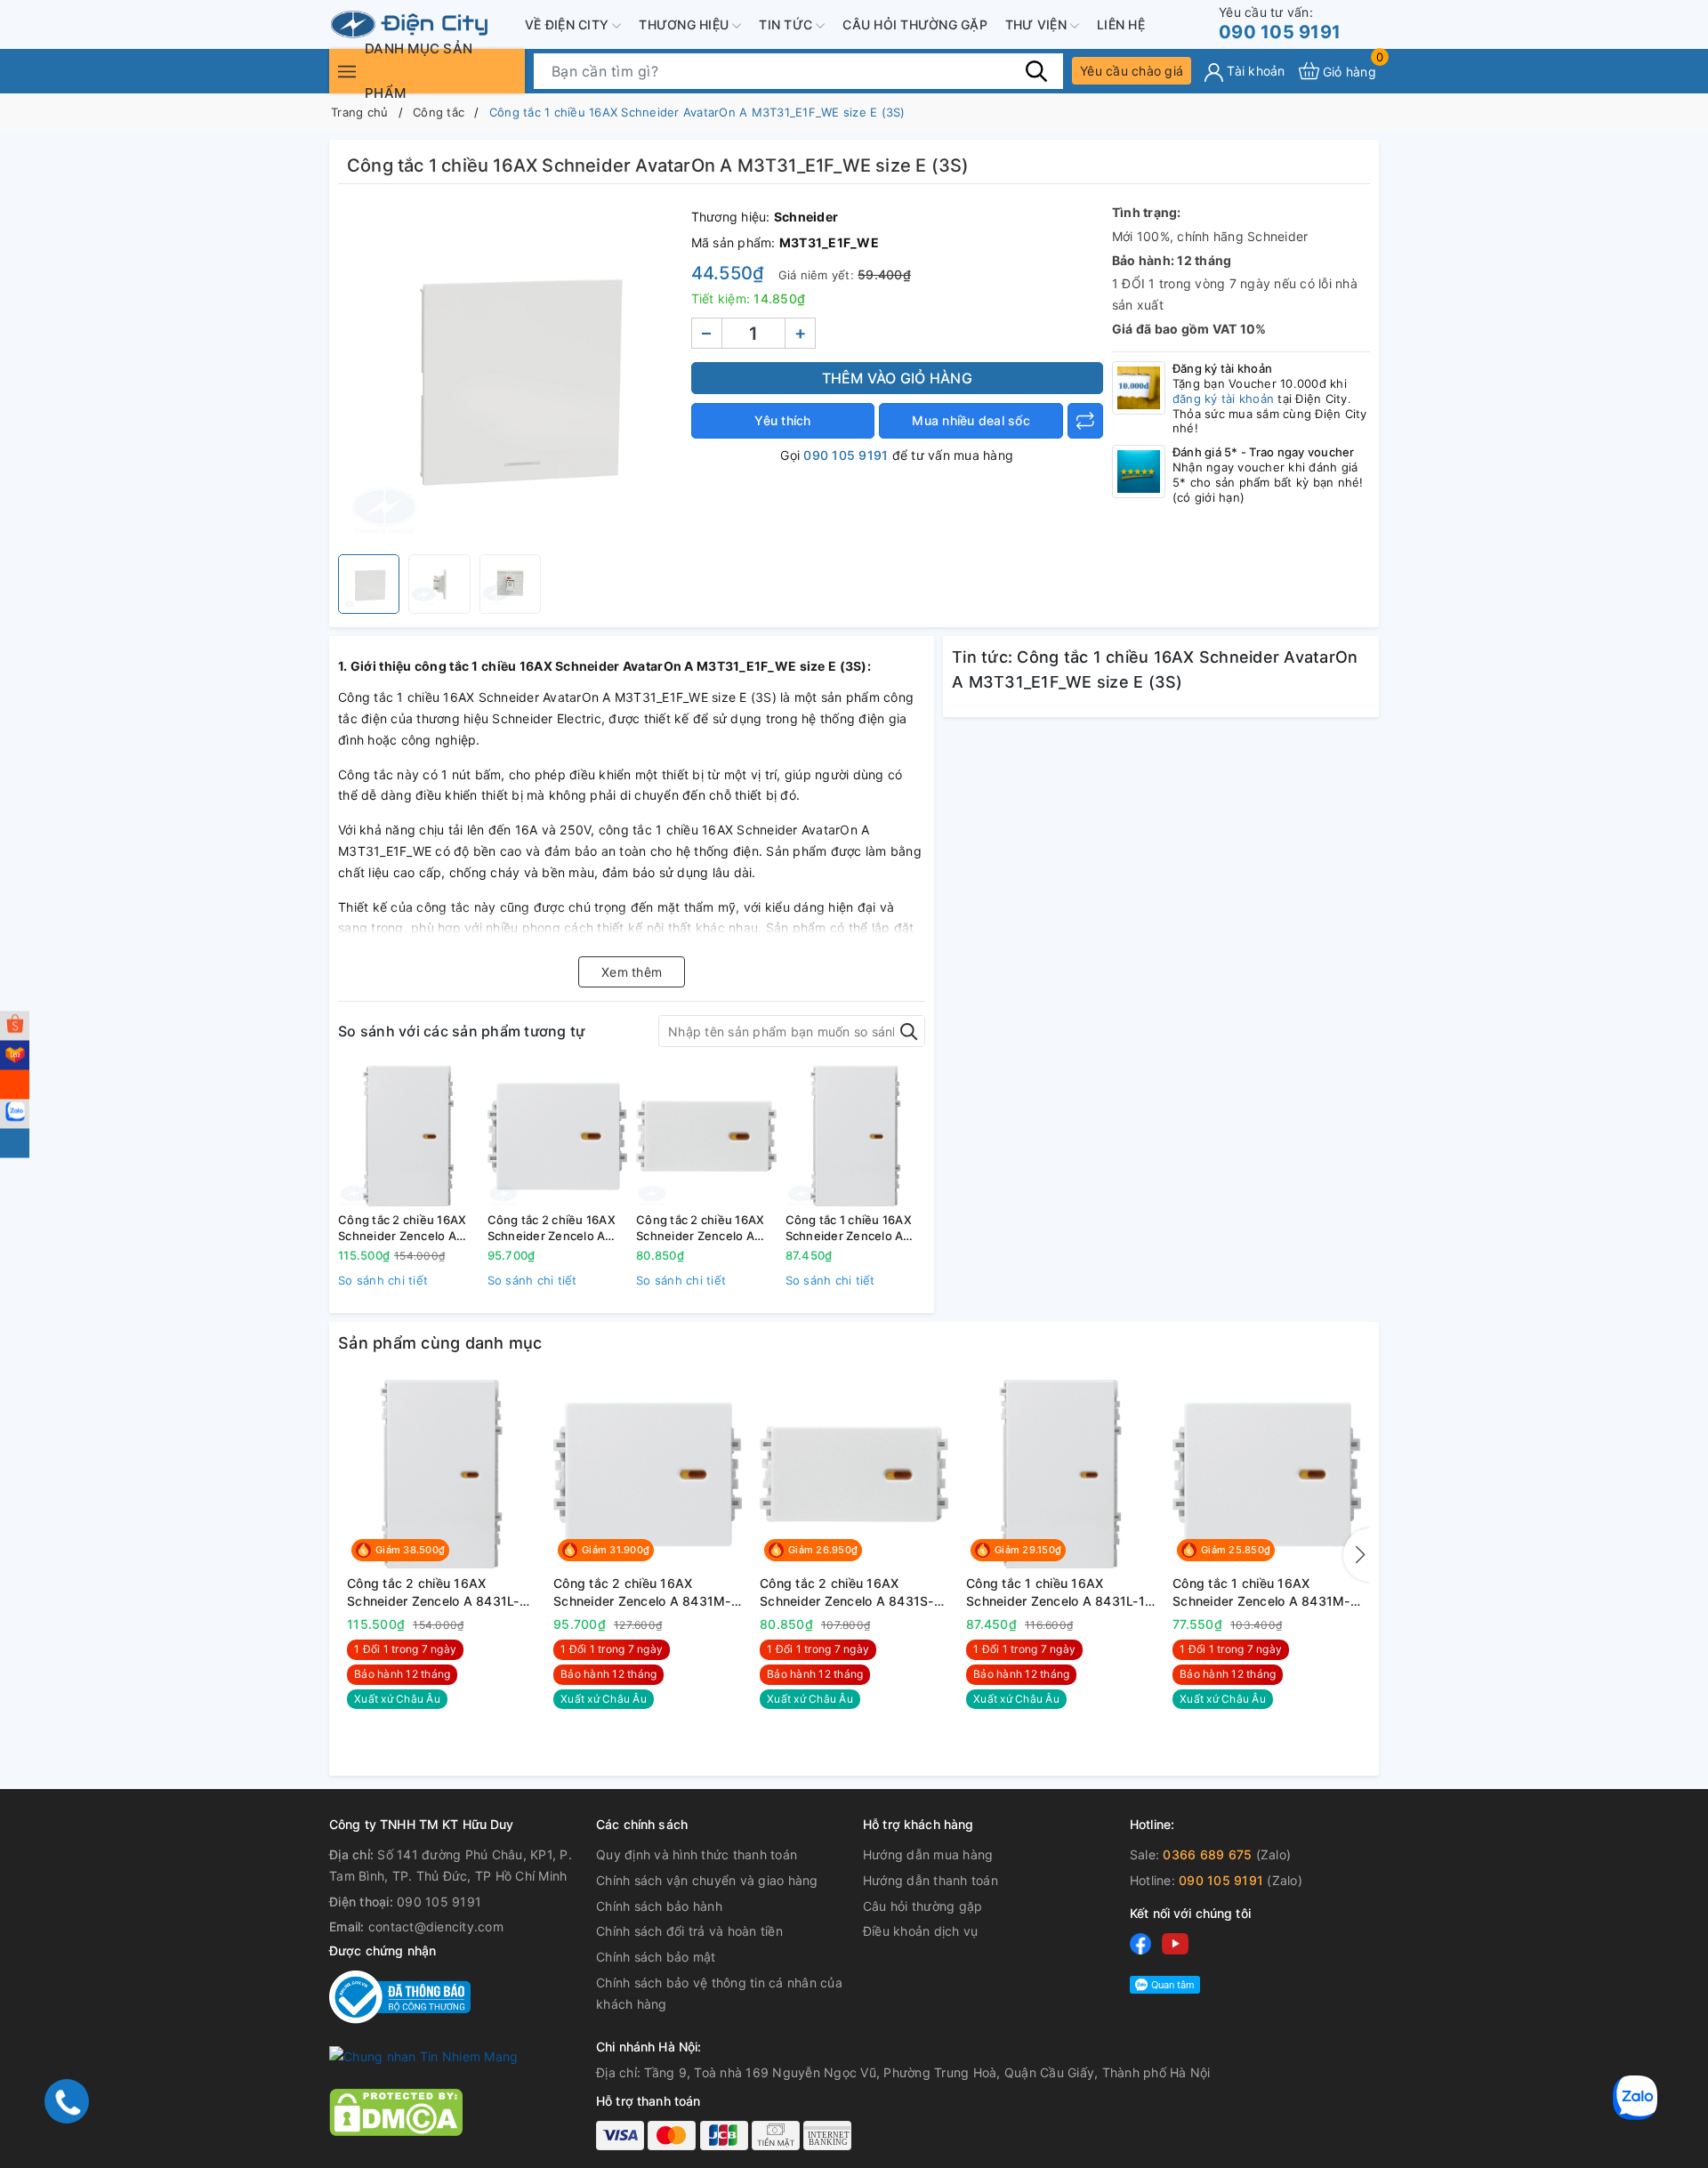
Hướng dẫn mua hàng (928, 1854)
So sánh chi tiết (383, 1280)
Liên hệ (1121, 24)
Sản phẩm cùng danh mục (440, 1343)
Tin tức (787, 24)
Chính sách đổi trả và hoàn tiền (689, 1931)
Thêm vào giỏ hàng (897, 378)
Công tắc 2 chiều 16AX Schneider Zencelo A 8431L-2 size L (402, 1228)
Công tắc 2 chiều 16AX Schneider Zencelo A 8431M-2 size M (552, 1228)
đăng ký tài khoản (1223, 399)
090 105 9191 (1280, 24)
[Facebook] (1140, 1943)
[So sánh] (1085, 421)
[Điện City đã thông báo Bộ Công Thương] (400, 1996)
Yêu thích (782, 420)
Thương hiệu (685, 24)
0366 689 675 (1207, 1854)
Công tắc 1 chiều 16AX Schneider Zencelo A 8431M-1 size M (1265, 1592)
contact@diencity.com (436, 1926)
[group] (510, 374)
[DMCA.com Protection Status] (396, 2111)
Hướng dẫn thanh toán (931, 1880)
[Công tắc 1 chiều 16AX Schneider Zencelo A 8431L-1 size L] (856, 1136)
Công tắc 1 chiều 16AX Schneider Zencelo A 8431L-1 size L (849, 1228)
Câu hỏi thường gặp (915, 24)
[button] (1357, 1555)
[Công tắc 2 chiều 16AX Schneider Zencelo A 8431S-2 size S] (706, 1136)
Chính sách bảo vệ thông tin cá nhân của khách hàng (719, 1993)
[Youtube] (1175, 1943)
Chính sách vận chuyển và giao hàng (707, 1880)
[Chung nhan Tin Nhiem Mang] (423, 2055)
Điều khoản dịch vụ (921, 1931)
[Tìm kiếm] (1036, 70)
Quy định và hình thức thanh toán (697, 1854)
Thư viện (1038, 24)
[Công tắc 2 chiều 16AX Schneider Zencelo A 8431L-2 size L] (408, 1136)
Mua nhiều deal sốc (971, 420)
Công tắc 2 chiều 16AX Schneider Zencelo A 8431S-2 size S (700, 1228)
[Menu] (347, 71)
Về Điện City (568, 24)
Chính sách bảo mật (656, 1957)
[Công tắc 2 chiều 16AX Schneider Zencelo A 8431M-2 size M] (558, 1136)
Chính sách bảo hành (659, 1906)
